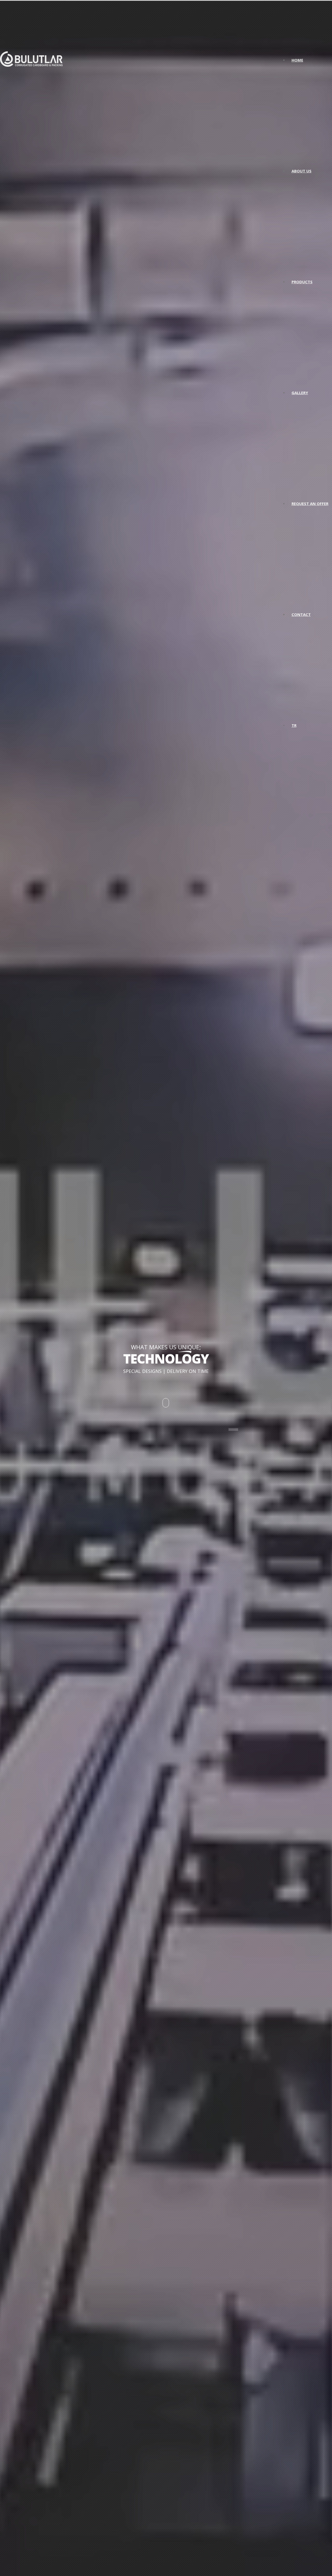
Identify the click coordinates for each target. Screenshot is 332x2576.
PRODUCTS (302, 282)
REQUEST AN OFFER (310, 504)
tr (294, 725)
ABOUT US (302, 171)
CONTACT (301, 614)
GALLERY (300, 393)
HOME (297, 60)
